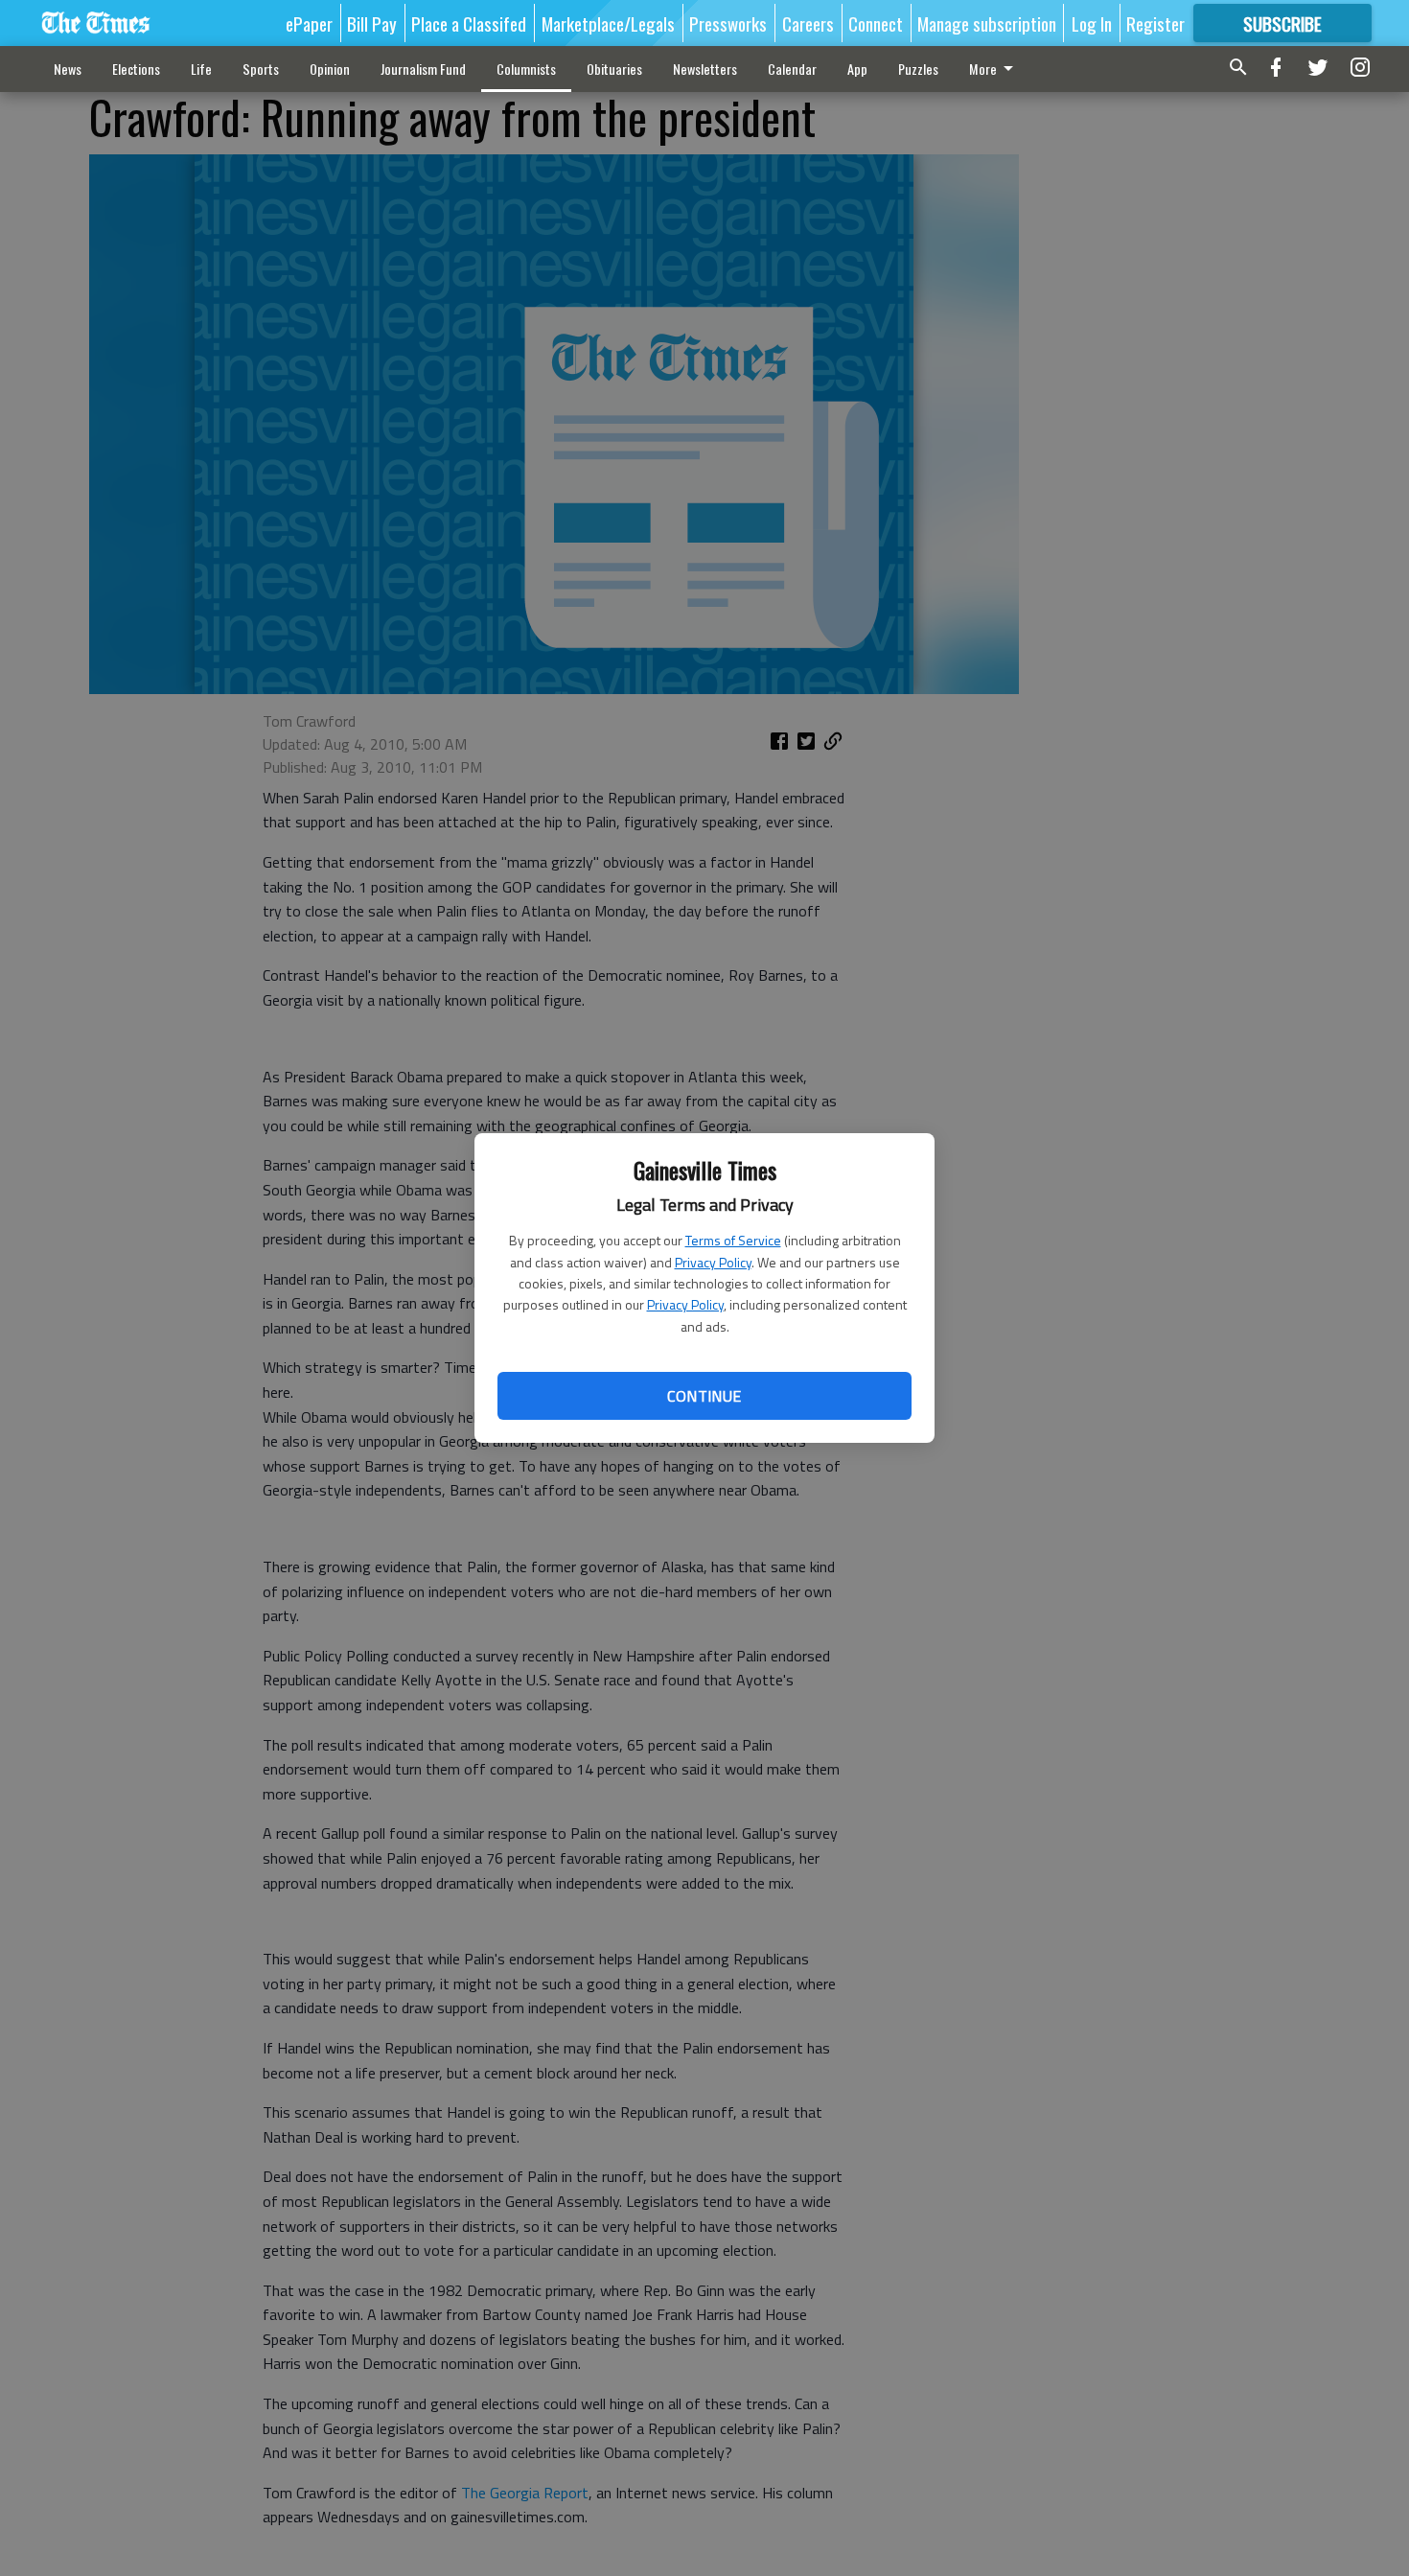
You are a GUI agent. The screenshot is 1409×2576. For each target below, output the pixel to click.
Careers (808, 23)
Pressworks (728, 23)
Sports (261, 69)
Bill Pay (372, 23)
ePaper (309, 23)
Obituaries (614, 69)
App (857, 69)
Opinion (330, 69)
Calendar (792, 69)
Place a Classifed (469, 23)
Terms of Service (733, 1240)
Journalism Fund (423, 69)
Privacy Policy (713, 1262)
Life (201, 69)
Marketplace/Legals (608, 23)
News (68, 69)
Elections (136, 69)
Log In (1092, 23)
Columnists (526, 69)
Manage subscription (987, 23)
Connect (876, 23)
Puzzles (918, 69)
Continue (704, 1396)
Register (1155, 23)
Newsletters (705, 69)
